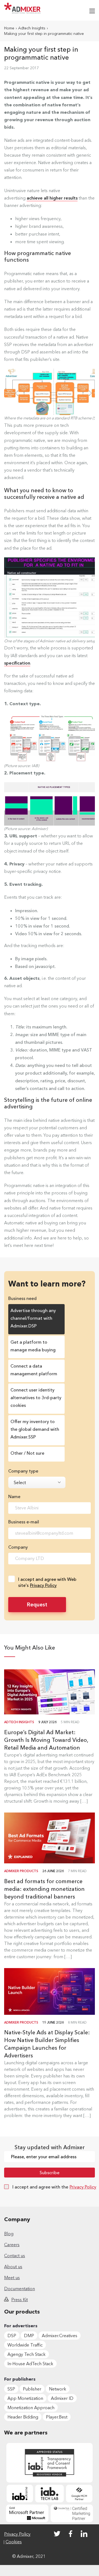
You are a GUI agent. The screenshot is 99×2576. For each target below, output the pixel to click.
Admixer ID (62, 2398)
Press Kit (20, 2300)
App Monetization (25, 2398)
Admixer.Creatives (60, 2336)
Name (14, 1496)
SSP (11, 2389)
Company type (23, 1471)
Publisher (32, 2389)
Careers (12, 2245)
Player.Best (57, 2417)
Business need (22, 1298)
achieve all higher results (52, 198)
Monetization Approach (31, 2408)
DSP (12, 2336)
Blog (9, 2234)
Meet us (12, 2278)
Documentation (20, 2289)
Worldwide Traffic (25, 2345)
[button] (92, 11)
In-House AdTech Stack (30, 2364)
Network (58, 2389)
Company (18, 1547)
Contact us (15, 2256)
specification (17, 663)
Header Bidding (23, 2417)
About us (13, 2267)
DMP (29, 2336)
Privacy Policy (43, 1585)
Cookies (14, 2542)
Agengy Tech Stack (27, 2354)
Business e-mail (24, 1522)
